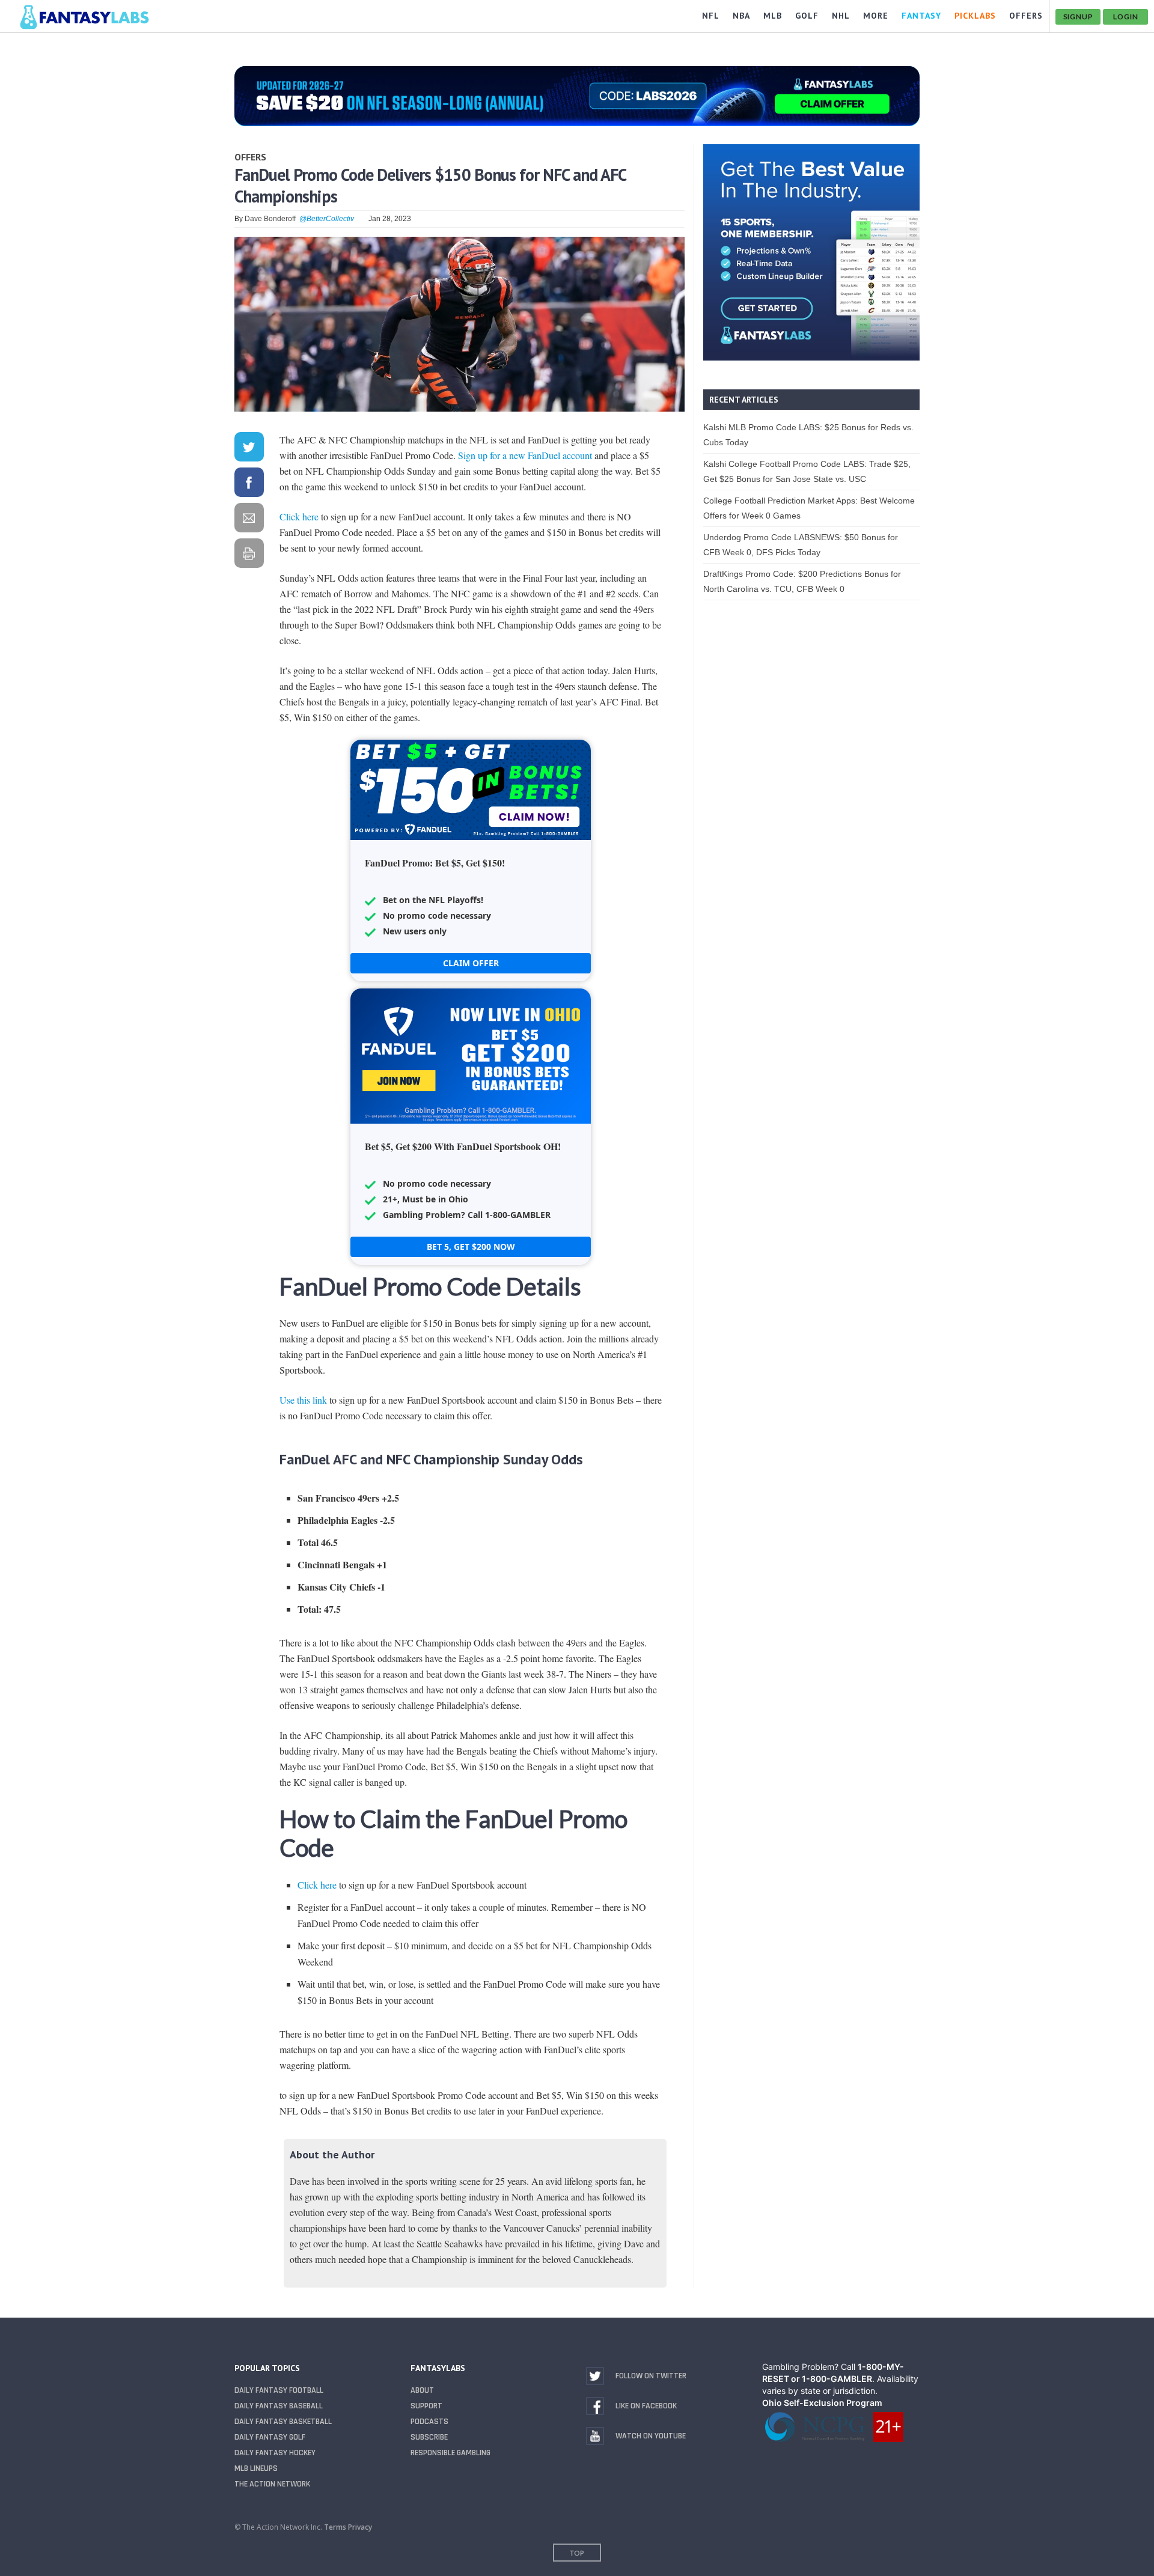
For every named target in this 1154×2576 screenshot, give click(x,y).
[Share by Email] (249, 520)
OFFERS (1026, 16)
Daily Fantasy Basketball (283, 2422)
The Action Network (272, 2484)
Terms (335, 2527)
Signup (1078, 17)
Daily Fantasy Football (279, 2390)
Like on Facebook (646, 2406)
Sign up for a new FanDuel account (525, 455)
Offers (250, 157)
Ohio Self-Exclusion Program (822, 2403)
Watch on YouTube (651, 2436)
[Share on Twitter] (249, 449)
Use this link (303, 1400)
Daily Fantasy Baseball (279, 2406)
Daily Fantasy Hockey (275, 2453)
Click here (299, 516)
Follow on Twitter (651, 2376)
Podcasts (429, 2422)
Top (577, 2553)
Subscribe (429, 2437)
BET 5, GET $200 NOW (471, 1247)
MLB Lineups (256, 2468)
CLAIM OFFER (471, 963)
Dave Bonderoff (270, 219)
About (422, 2390)
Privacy (360, 2527)
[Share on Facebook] (249, 485)
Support (426, 2406)
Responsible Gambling (450, 2453)
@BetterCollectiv (327, 219)
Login (1126, 17)
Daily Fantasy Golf (270, 2437)
